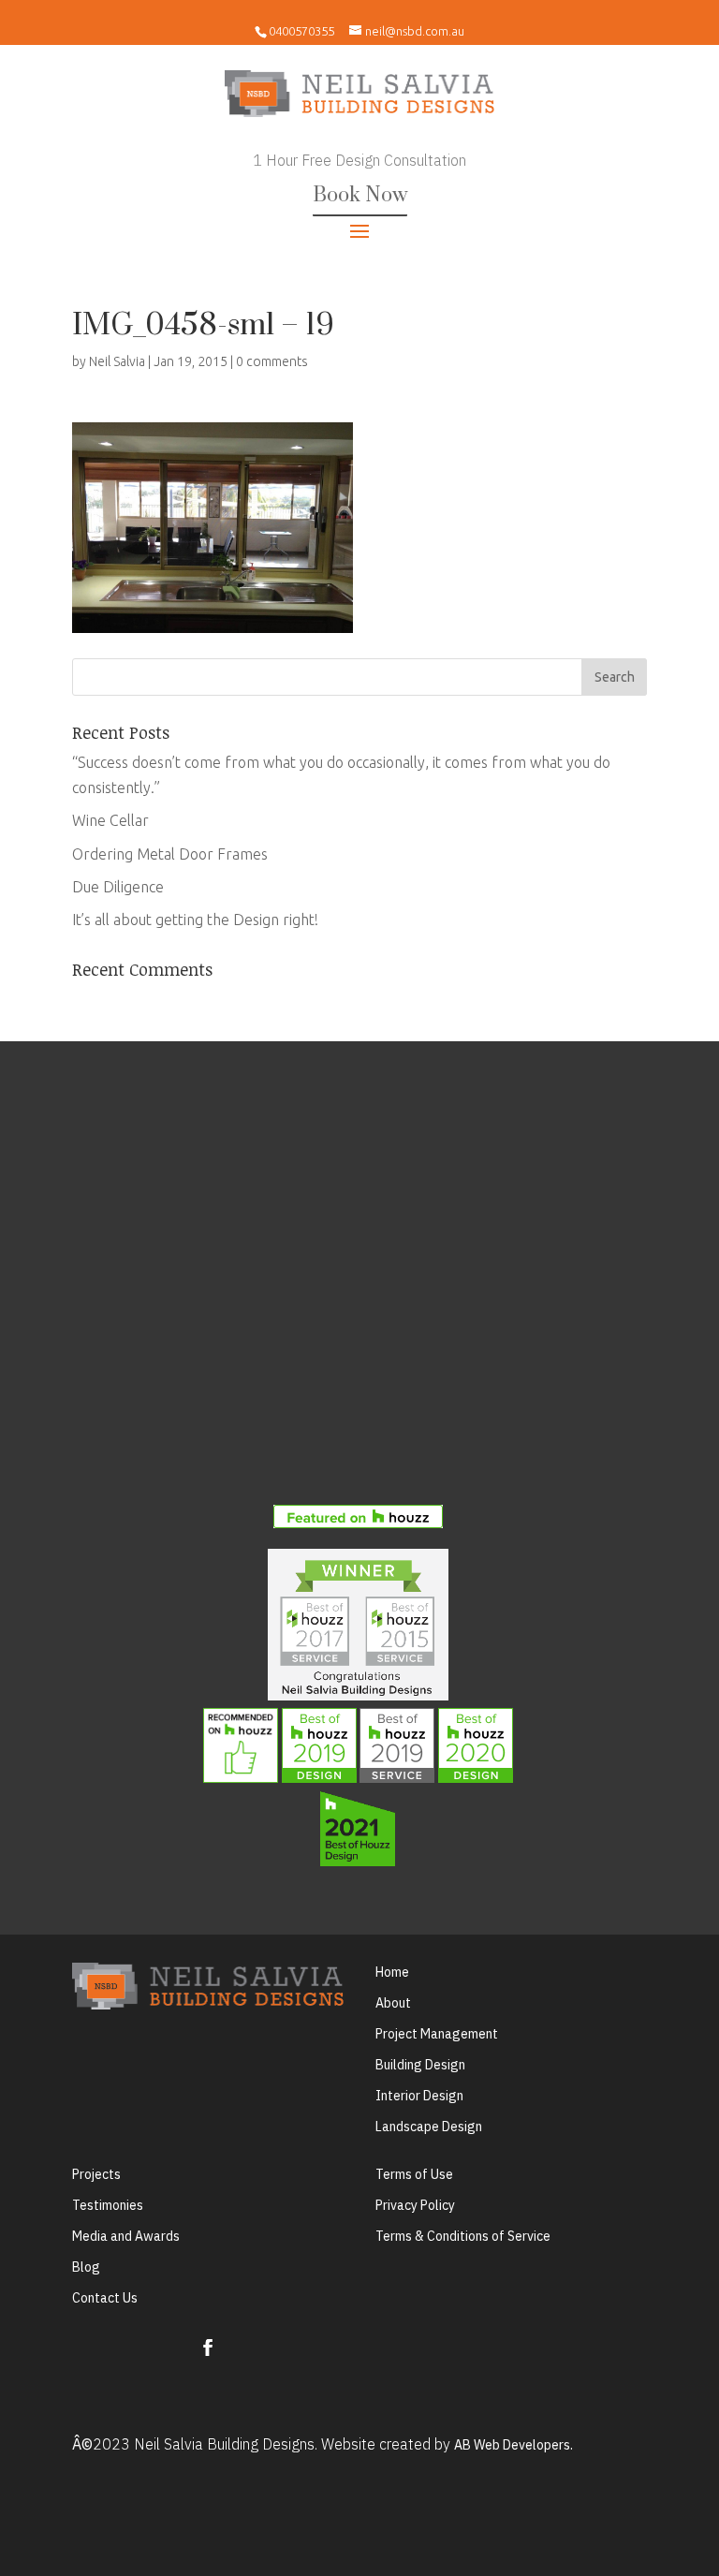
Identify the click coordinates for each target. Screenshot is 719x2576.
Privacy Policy (415, 2205)
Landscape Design (429, 2127)
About (393, 2003)
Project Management (437, 2034)
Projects (96, 2174)
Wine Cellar (110, 820)
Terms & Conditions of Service (463, 2236)
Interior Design (419, 2096)
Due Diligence (118, 887)
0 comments (272, 361)
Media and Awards (126, 2236)
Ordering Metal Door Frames (170, 854)
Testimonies (108, 2205)
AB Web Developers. (514, 2445)
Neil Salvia (117, 361)
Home (392, 1972)
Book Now (360, 195)
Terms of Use (414, 2174)
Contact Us (105, 2298)
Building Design (420, 2065)
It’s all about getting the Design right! (195, 920)
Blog (86, 2267)
